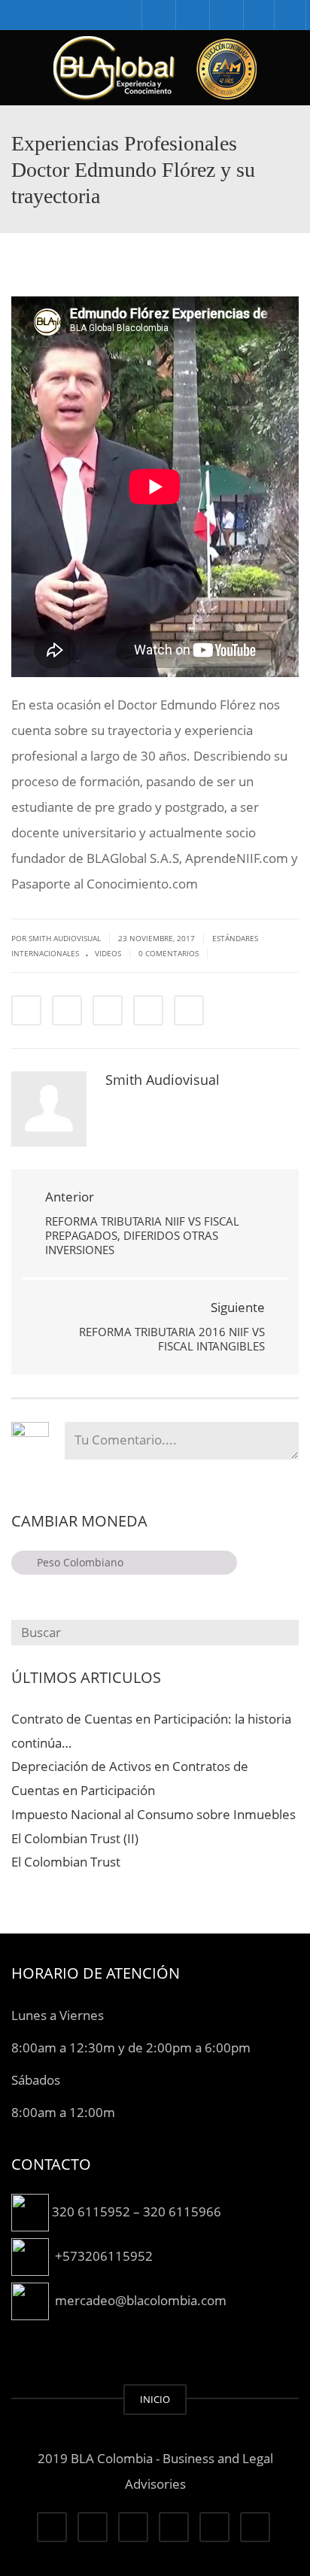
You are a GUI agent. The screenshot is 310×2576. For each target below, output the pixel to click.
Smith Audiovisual (163, 1080)
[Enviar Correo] (189, 1010)
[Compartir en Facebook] (26, 1010)
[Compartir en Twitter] (67, 1010)
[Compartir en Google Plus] (148, 1010)
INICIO (155, 2399)
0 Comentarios (169, 953)
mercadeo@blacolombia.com (141, 2300)
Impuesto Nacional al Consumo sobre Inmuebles (153, 1814)
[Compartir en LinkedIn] (108, 1010)
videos (108, 953)
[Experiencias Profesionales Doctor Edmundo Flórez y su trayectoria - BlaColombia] (155, 68)
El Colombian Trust (66, 1862)
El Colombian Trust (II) (75, 1838)
